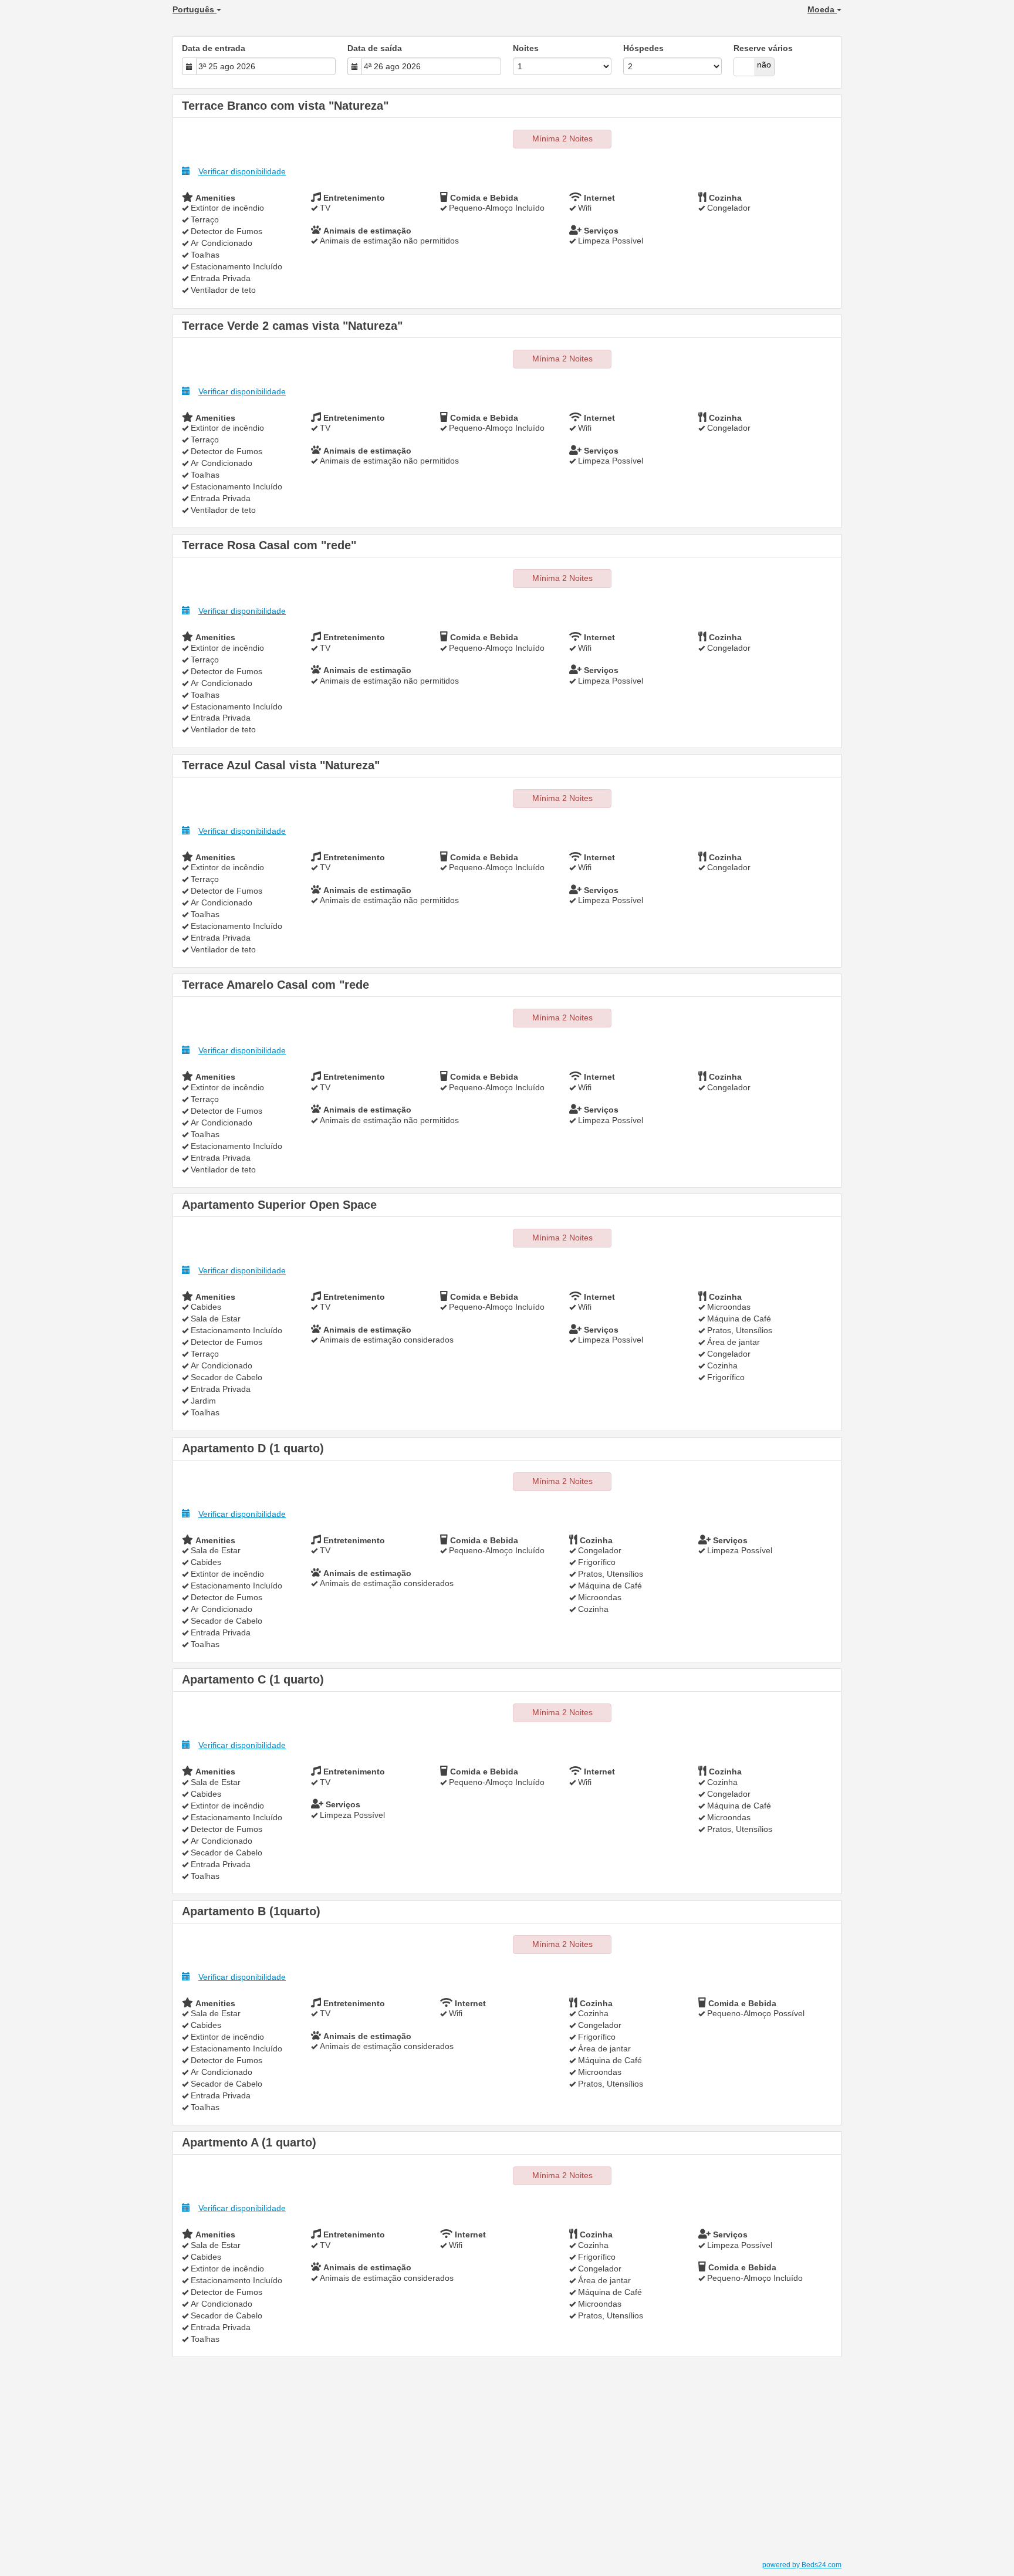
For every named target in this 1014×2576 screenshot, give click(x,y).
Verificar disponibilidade (242, 171)
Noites (526, 48)
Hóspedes (643, 48)
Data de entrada (214, 48)
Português (195, 9)
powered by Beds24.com (802, 2565)
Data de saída (375, 48)
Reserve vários (763, 48)
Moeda (822, 9)
